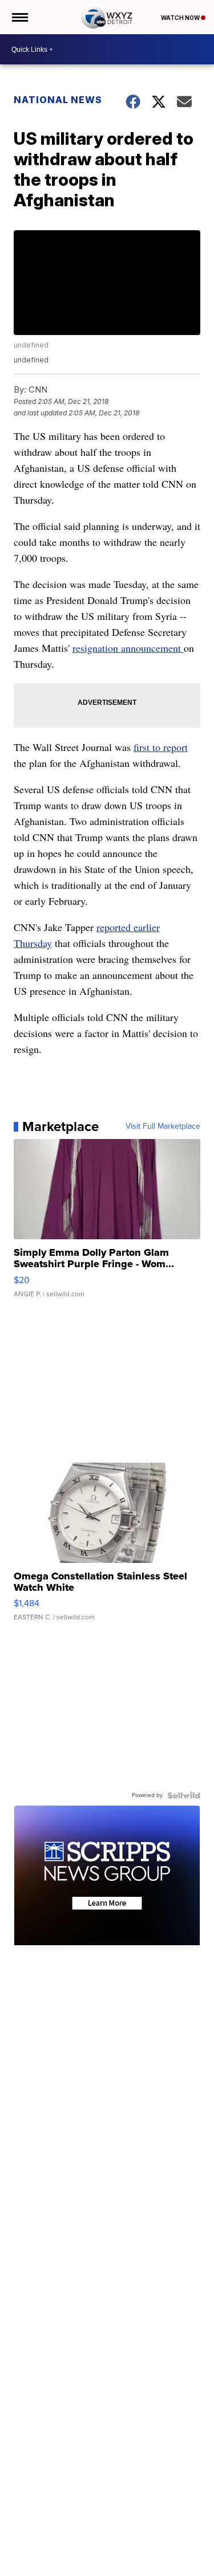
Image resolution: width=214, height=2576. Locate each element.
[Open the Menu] (19, 17)
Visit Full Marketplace (163, 1126)
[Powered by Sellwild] (184, 1795)
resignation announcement (128, 648)
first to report (161, 747)
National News (58, 100)
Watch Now (181, 18)
